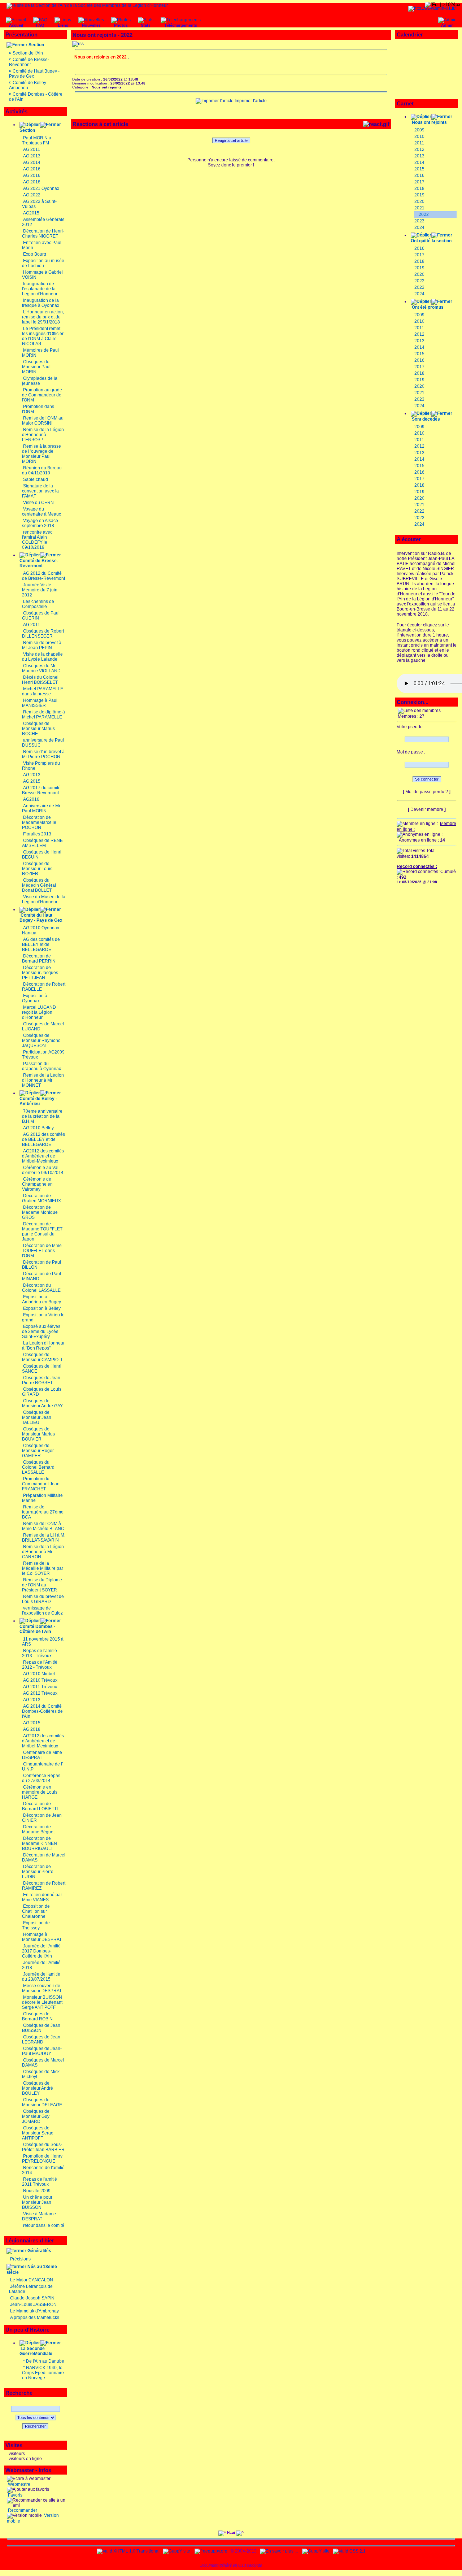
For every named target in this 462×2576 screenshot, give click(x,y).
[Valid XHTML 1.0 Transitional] (128, 2551)
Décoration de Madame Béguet (38, 1829)
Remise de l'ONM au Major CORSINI (43, 421)
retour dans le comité (44, 2225)
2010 (419, 136)
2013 (419, 156)
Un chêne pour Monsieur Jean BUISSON (37, 2202)
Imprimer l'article (250, 101)
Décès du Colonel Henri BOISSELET (40, 680)
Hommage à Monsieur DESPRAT (42, 1937)
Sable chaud (36, 479)
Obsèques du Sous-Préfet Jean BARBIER (43, 2147)
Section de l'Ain (28, 53)
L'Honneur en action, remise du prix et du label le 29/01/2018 (43, 317)
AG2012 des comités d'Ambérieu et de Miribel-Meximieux (43, 1156)
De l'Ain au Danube (45, 2361)
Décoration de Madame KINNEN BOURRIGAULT (40, 1843)
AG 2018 (32, 182)
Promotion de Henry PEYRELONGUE (42, 2159)
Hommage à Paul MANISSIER (40, 703)
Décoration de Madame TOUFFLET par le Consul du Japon (42, 1231)
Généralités (39, 2251)
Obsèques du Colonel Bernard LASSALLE (38, 1467)
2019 (419, 195)
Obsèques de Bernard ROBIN (37, 2016)
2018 (419, 188)
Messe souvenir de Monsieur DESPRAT (42, 1988)
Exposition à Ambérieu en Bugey (42, 1299)
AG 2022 (32, 195)
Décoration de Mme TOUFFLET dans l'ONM (42, 1251)
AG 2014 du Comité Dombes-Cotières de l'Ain (42, 1711)
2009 (419, 130)
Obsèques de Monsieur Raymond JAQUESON (41, 1041)
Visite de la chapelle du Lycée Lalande (42, 657)
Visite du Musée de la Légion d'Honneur (44, 899)
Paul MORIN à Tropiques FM (37, 140)
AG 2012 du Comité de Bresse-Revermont (43, 576)
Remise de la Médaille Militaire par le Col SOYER (43, 1568)
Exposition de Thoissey (36, 1925)
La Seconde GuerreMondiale (36, 2351)
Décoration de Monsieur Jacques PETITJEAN (40, 973)
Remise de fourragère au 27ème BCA (43, 1512)
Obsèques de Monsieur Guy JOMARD (36, 2116)
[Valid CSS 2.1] (349, 2551)
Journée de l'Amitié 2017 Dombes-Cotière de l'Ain (41, 1951)
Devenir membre (427, 809)
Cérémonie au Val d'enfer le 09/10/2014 (43, 1170)
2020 (419, 201)
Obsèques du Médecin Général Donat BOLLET (39, 885)
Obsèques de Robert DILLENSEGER (43, 634)
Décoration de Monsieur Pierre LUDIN (38, 1872)
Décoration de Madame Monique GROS (40, 1212)
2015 (419, 169)
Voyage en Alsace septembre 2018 (40, 523)
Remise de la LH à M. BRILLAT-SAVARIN (44, 1538)
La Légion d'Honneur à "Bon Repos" (43, 1346)
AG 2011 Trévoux (40, 1687)
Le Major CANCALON (32, 2280)
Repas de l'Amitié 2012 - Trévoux (40, 1665)
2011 (419, 143)
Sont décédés (426, 419)
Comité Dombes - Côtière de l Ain (37, 1629)
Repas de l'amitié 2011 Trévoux (40, 2182)
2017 (419, 182)
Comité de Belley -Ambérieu (38, 1101)
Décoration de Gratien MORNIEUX (42, 1198)
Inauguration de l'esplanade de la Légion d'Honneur (40, 289)
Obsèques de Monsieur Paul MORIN (36, 367)
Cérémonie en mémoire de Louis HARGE (40, 1792)
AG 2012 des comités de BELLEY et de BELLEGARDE (43, 1139)
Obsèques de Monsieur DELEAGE (42, 2102)
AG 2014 (32, 162)
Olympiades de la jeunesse (40, 381)
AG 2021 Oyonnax (41, 188)
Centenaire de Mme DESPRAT (42, 1755)
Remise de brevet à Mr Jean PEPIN (42, 645)
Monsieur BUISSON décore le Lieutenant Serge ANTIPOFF (42, 2002)
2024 (419, 227)
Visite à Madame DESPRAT (39, 2216)
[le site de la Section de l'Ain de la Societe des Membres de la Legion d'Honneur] (87, 5)
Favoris (15, 2495)
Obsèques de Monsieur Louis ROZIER (37, 869)
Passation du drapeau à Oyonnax (42, 1066)
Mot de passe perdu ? (427, 792)
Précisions (20, 2259)
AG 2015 (32, 781)
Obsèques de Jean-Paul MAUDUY (42, 2051)
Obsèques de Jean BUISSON (41, 2028)
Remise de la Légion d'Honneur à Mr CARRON (43, 1552)
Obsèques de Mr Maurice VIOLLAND (41, 668)
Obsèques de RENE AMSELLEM (42, 843)
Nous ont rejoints (429, 122)
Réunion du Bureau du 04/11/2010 (42, 470)
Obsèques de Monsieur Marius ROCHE (38, 729)
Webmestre (19, 2484)
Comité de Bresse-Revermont (29, 62)
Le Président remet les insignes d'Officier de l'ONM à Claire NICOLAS (43, 336)
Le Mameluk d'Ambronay (34, 2311)
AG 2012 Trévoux (40, 1693)
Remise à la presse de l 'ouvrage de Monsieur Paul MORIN (42, 454)
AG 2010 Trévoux (40, 1680)
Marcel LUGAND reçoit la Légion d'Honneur (39, 1012)
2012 (419, 149)
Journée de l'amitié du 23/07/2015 (41, 1977)
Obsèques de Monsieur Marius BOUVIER (38, 1434)
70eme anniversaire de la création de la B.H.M (42, 1116)
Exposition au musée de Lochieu (43, 263)
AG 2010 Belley (38, 1128)
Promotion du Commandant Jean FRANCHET (41, 1484)
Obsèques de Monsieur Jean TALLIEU (37, 1417)
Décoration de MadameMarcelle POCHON (39, 822)
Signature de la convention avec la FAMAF (40, 491)
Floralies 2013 (37, 834)
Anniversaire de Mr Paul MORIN (41, 808)
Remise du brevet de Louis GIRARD (43, 1599)
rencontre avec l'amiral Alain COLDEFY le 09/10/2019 (37, 540)
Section (36, 45)
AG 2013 (32, 156)
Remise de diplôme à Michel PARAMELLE (43, 714)
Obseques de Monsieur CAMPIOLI (42, 1357)
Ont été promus (428, 307)
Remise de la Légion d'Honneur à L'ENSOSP (43, 435)
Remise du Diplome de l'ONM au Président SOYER (42, 1585)
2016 (419, 175)
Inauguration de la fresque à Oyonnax (41, 303)
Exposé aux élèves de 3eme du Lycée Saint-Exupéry (41, 1332)
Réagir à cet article (231, 140)
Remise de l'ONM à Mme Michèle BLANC (43, 1526)
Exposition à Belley (42, 1308)
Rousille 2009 (37, 2191)
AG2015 (31, 213)
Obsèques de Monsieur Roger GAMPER (38, 1451)
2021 (419, 208)
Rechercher (35, 2426)
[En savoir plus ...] (279, 2551)
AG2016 (31, 799)
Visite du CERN (38, 503)
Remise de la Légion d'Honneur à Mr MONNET (43, 1080)
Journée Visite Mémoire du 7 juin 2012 (40, 590)
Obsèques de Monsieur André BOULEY (38, 2088)
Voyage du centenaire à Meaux (42, 512)
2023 (419, 221)
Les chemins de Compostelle (38, 604)
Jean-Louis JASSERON (33, 2305)
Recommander (22, 2510)
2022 (424, 214)
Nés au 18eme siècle (32, 2269)
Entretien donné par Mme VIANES (42, 1897)
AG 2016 (32, 169)
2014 (419, 162)
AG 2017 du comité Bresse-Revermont (41, 790)
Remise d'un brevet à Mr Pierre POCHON (43, 754)
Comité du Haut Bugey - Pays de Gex (41, 918)
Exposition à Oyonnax (35, 998)
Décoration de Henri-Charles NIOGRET (43, 234)
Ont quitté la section (431, 241)
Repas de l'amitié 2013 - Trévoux (40, 1653)
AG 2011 (32, 149)
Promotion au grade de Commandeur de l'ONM (42, 395)
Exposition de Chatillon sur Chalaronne (36, 1911)
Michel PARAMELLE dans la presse (43, 691)
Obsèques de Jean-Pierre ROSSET (42, 1380)
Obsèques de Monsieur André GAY (42, 1403)
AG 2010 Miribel (39, 1674)
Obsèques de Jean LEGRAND (41, 2039)
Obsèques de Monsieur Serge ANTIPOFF (38, 2133)
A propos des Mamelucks (35, 2317)
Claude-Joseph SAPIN (32, 2298)
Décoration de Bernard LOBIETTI (40, 1806)
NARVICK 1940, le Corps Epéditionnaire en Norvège (43, 2373)
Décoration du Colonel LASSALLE (41, 1288)
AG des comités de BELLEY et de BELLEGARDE (41, 944)
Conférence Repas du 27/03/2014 (41, 1778)
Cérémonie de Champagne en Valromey (37, 1184)
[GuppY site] (176, 2551)
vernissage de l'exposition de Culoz (42, 1611)
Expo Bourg (35, 254)
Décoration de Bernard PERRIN (39, 959)
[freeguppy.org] (212, 2551)
